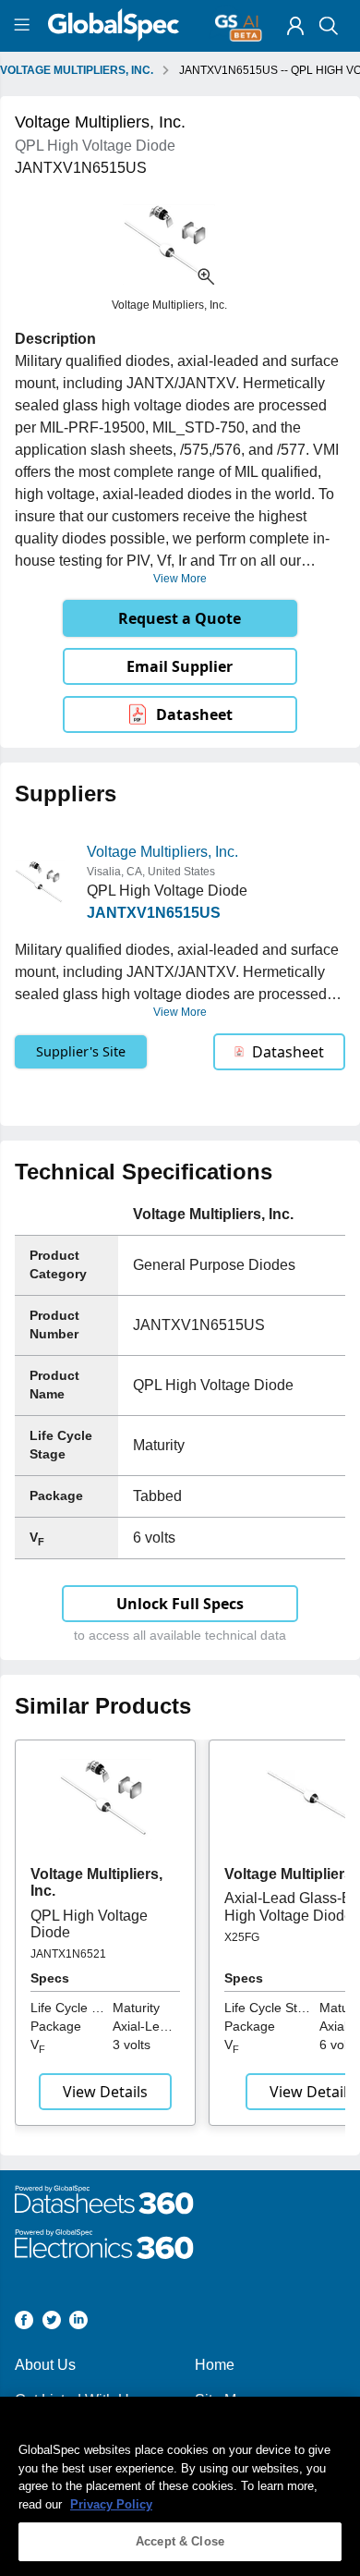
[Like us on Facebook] (24, 2323)
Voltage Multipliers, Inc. (162, 852)
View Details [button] (105, 2092)
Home (215, 2365)
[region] (180, 2486)
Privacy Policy (111, 2504)
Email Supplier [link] (180, 666)
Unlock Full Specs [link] (180, 1604)
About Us (45, 2365)
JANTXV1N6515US (154, 913)
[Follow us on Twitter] (52, 2323)
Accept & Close (180, 2541)
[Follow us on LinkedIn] (78, 2323)
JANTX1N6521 (68, 1954)
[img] (295, 26)
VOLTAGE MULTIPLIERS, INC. (77, 70)
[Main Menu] (24, 26)
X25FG (242, 1937)
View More (180, 579)
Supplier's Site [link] (81, 1051)
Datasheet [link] (194, 714)
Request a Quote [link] (180, 618)
